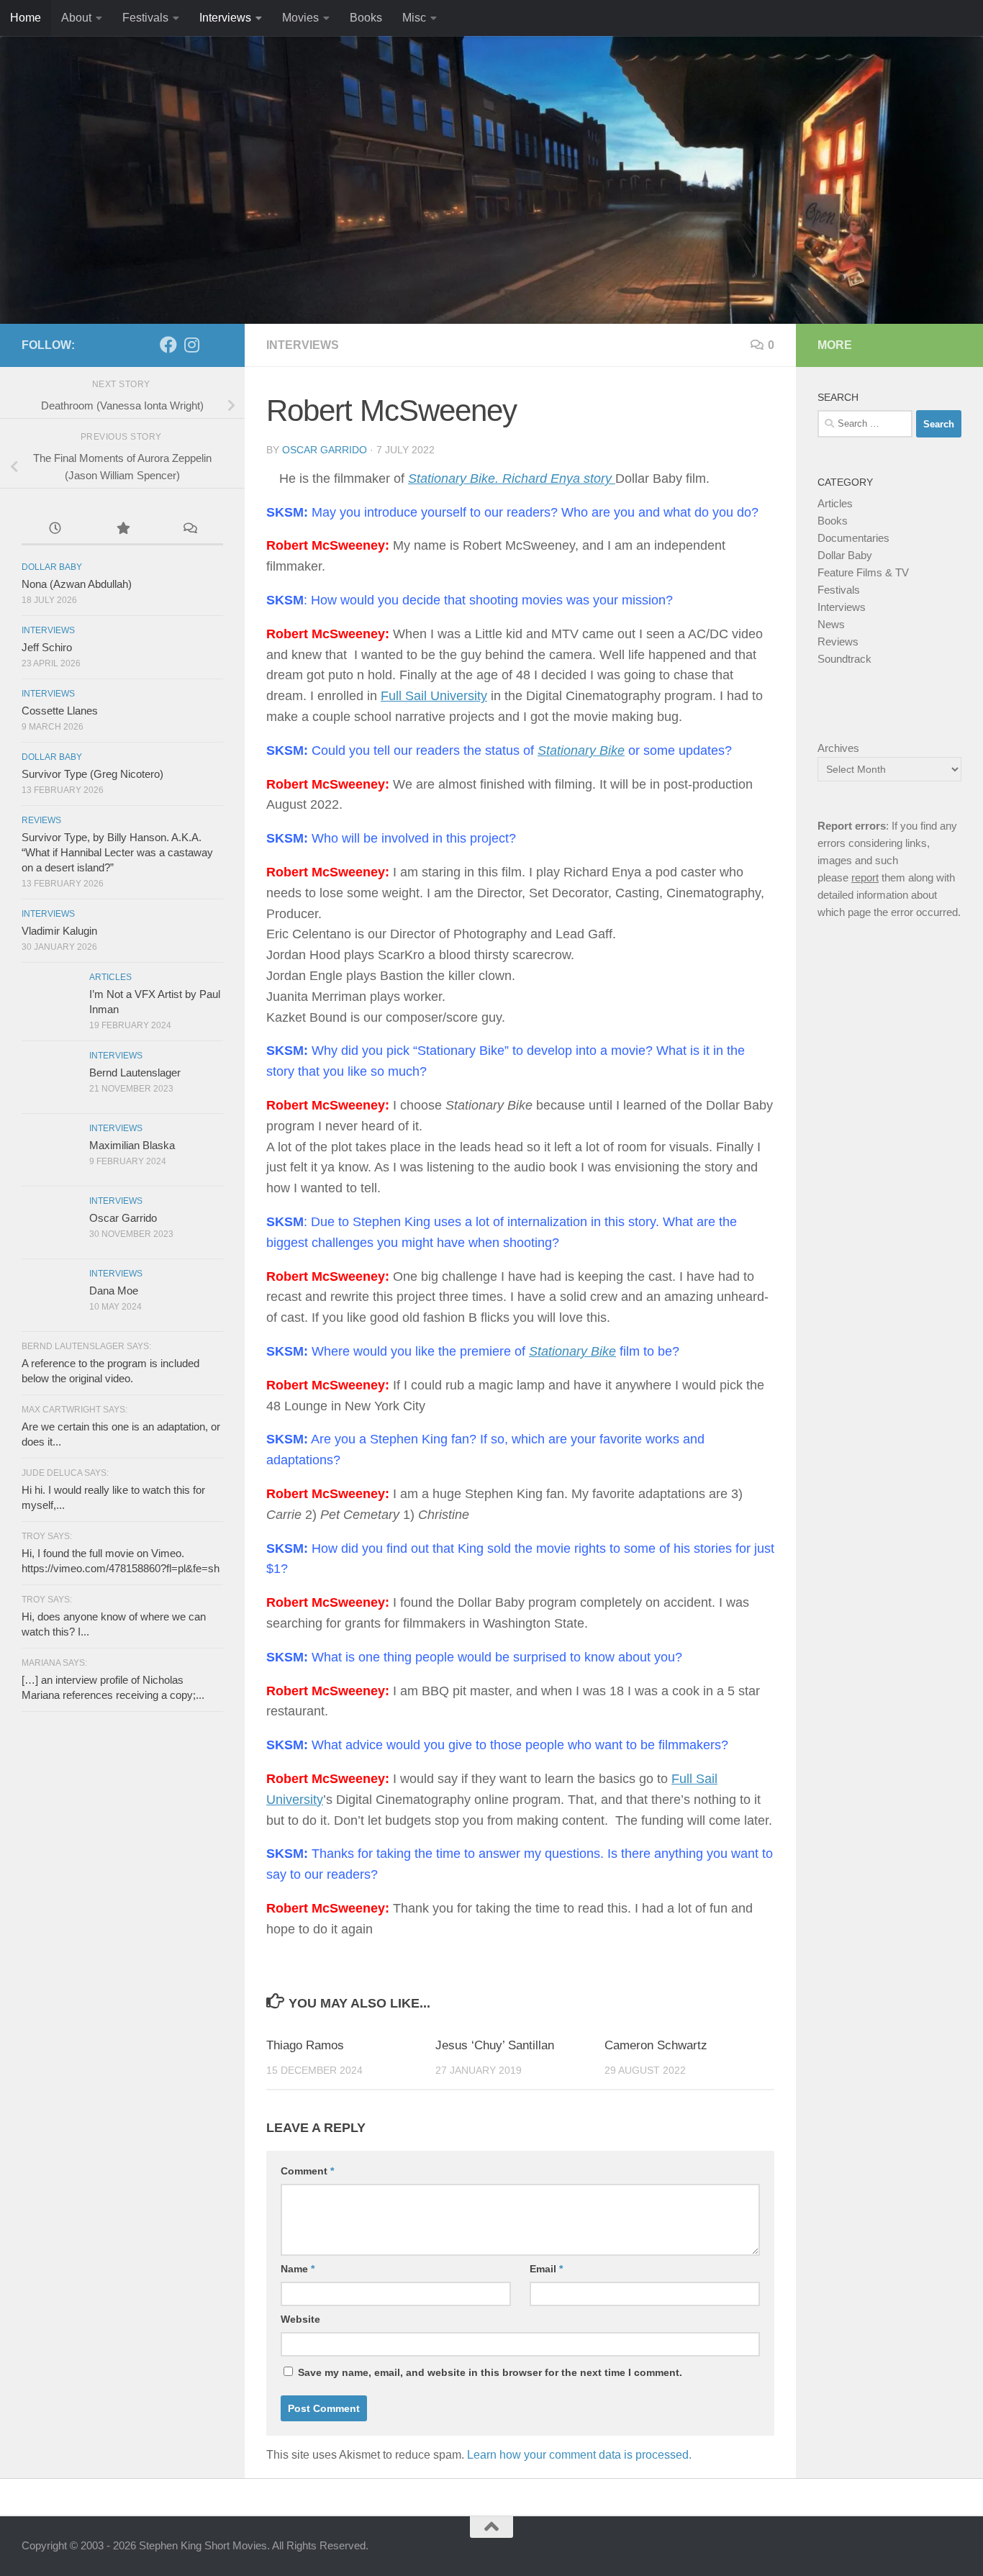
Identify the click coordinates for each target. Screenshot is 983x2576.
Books (366, 18)
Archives (838, 748)
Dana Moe (114, 1291)
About (76, 18)
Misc (414, 18)
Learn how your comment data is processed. (579, 2455)
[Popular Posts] (122, 530)
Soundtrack (844, 659)
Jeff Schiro (47, 647)
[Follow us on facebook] (168, 345)
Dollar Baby (52, 567)
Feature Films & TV (863, 572)
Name (298, 2269)
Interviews (225, 18)
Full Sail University (434, 696)
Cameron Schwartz (656, 2045)
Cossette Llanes (60, 711)
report (865, 877)
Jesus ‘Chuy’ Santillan (495, 2045)
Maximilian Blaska (132, 1145)
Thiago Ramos (305, 2045)
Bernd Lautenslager (135, 1072)
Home (26, 18)
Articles (110, 977)
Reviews (41, 820)
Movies (300, 18)
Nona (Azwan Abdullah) (77, 584)
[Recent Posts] (55, 530)
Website (300, 2319)
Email (546, 2269)
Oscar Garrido (325, 450)
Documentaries (853, 538)
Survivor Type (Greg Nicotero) (92, 774)
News (831, 624)
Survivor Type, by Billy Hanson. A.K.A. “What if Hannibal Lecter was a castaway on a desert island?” (117, 852)
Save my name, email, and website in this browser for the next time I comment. (490, 2372)
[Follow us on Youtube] (214, 345)
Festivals (145, 18)
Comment (307, 2171)
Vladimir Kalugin (59, 931)
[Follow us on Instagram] (191, 345)
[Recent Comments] (190, 530)
